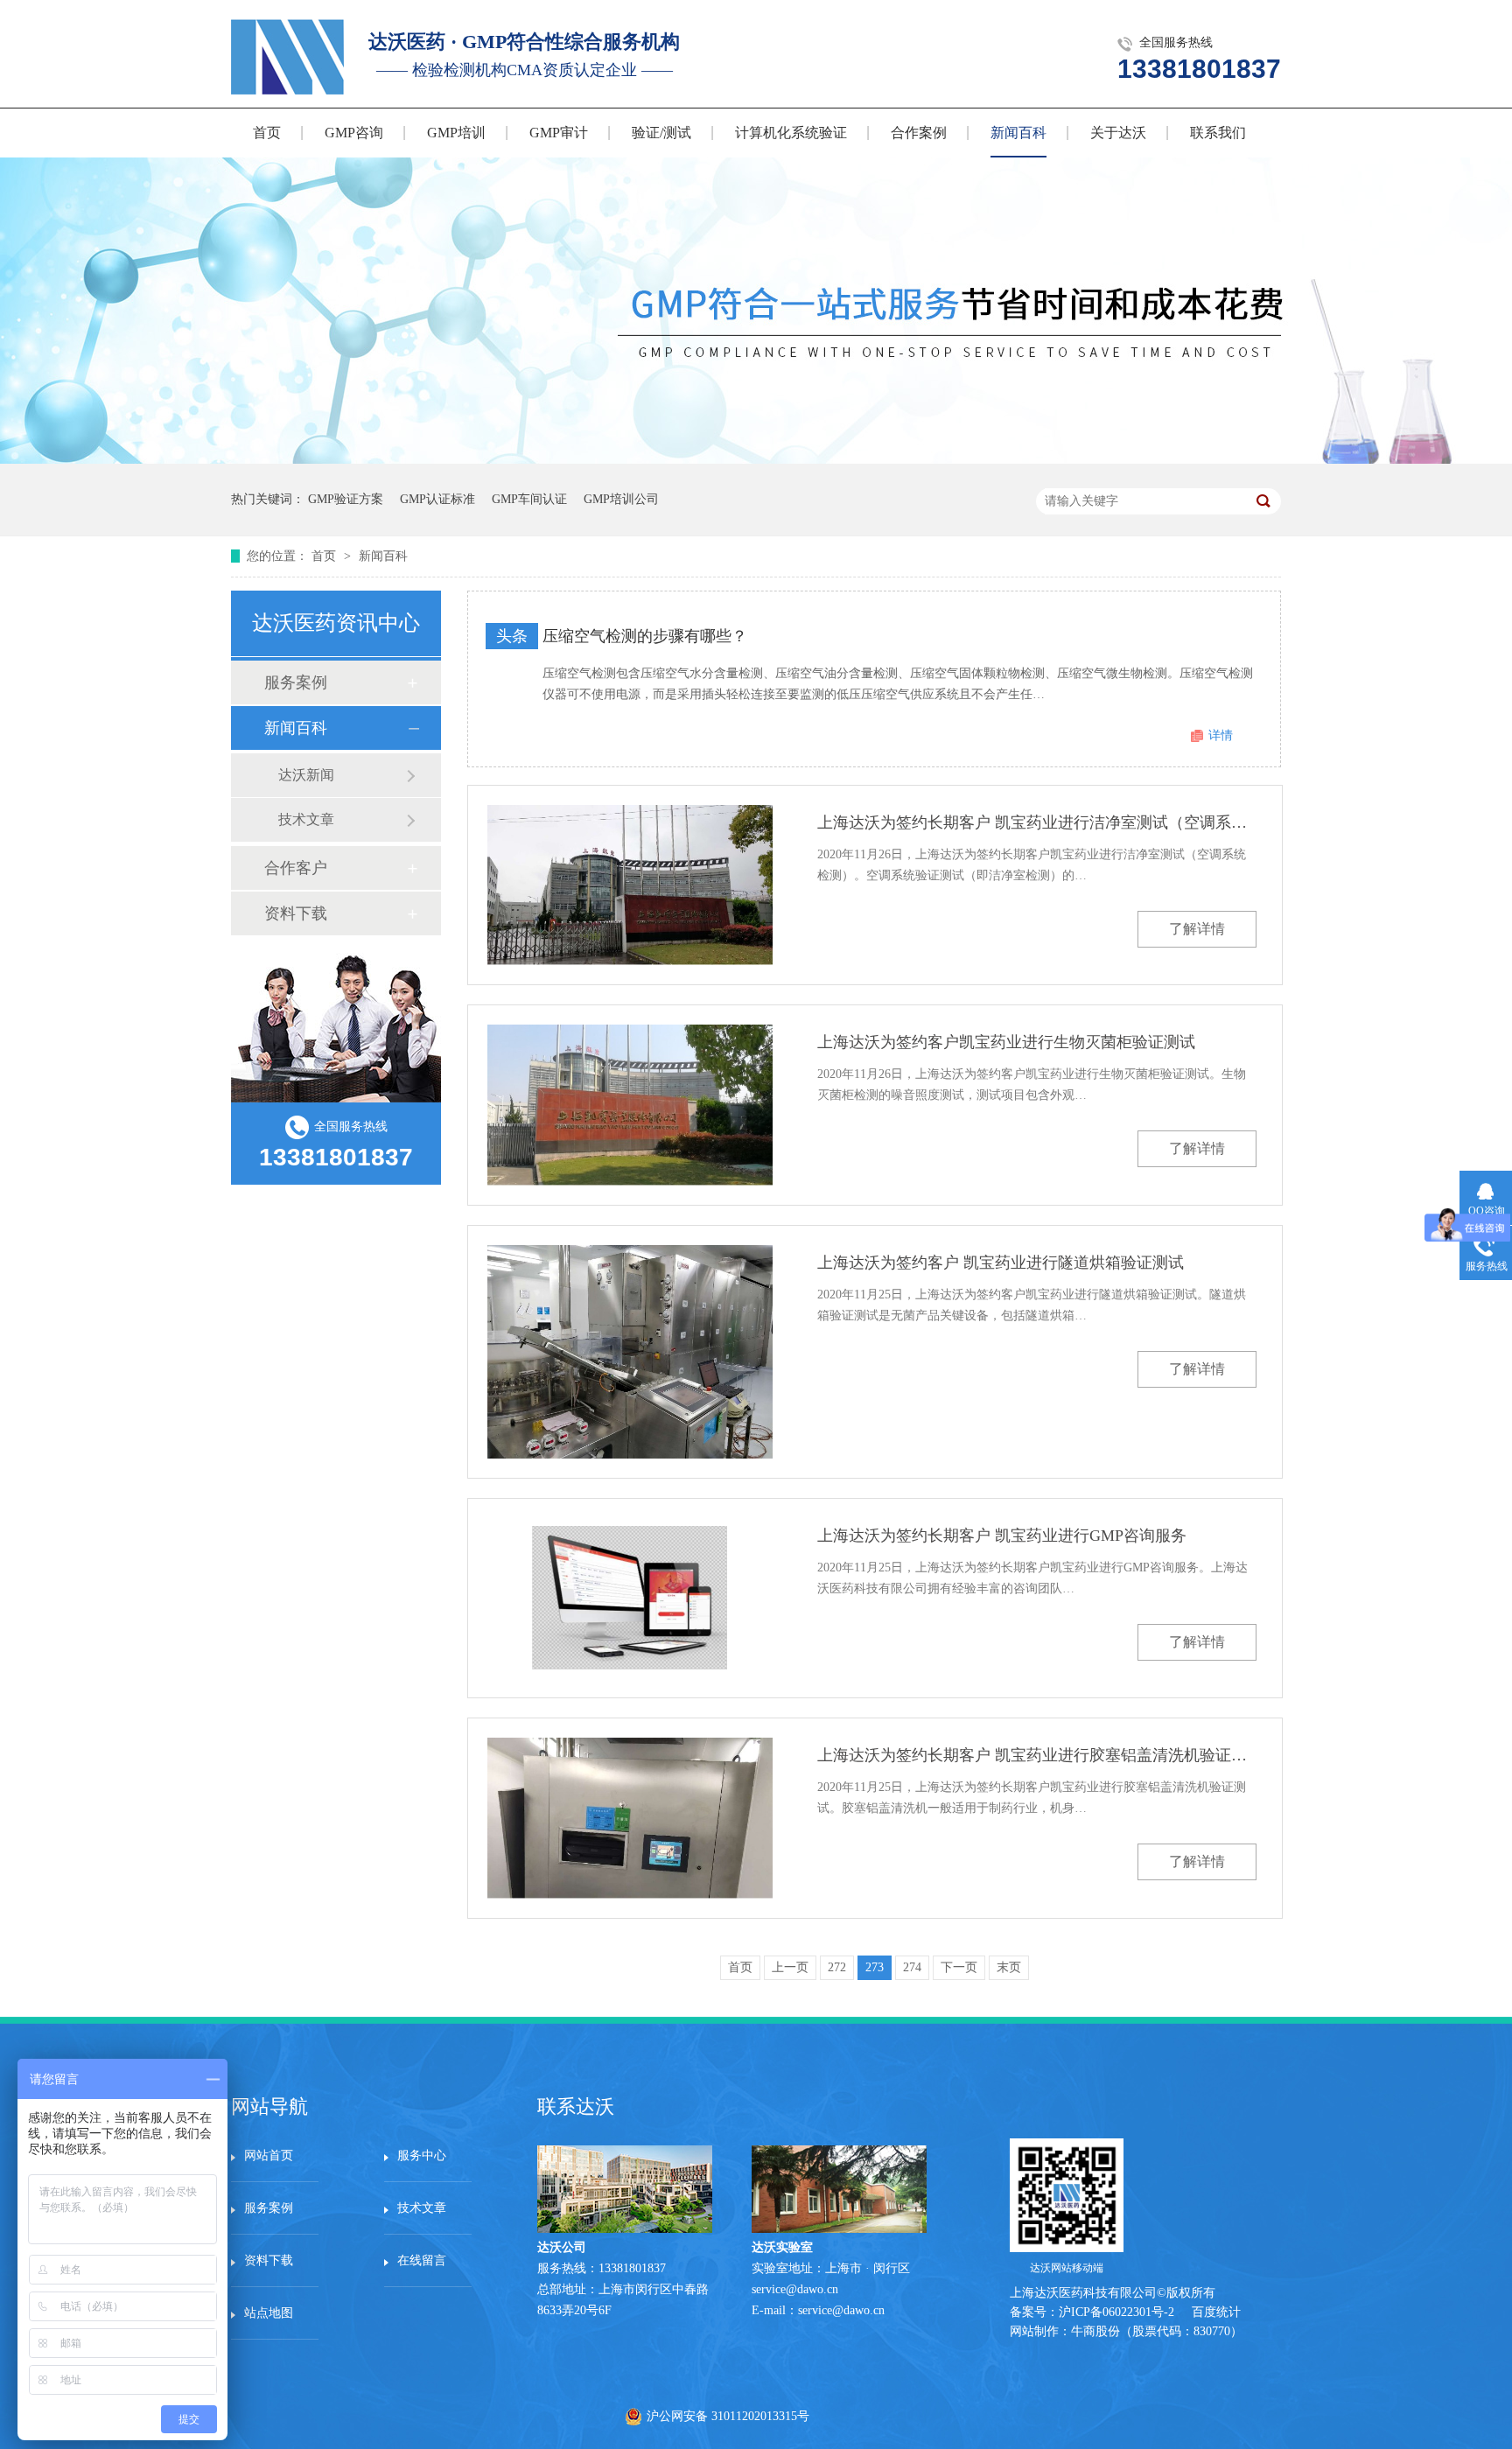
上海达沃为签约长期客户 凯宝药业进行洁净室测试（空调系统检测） (1037, 822)
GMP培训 (456, 133)
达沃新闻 (306, 775)
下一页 (959, 1967)
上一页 (790, 1967)
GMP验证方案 (346, 499)
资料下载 (296, 913)
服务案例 (296, 682)
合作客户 (296, 868)
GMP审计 (559, 133)
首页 (267, 133)
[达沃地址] (839, 2229)
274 (912, 1967)
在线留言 (422, 2260)
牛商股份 (1095, 2331)
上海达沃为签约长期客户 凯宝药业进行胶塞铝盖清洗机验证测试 (1037, 1755)
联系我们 (1218, 133)
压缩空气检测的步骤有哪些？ (645, 636)
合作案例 (919, 133)
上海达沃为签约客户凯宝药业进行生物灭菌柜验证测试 (1006, 1042)
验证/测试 (661, 133)
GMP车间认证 (529, 499)
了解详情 (1197, 929)
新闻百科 (1018, 133)
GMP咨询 (354, 133)
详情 (1221, 735)
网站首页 (269, 2155)
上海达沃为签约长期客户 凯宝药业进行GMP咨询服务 (1002, 1536)
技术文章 (306, 819)
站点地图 (269, 2313)
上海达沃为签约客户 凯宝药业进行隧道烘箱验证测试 (1001, 1263)
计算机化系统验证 (791, 133)
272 (837, 1967)
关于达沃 (1118, 133)
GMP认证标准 (437, 499)
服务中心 (422, 2155)
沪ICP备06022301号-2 (1116, 2312)
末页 (1009, 1967)
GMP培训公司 (621, 499)
